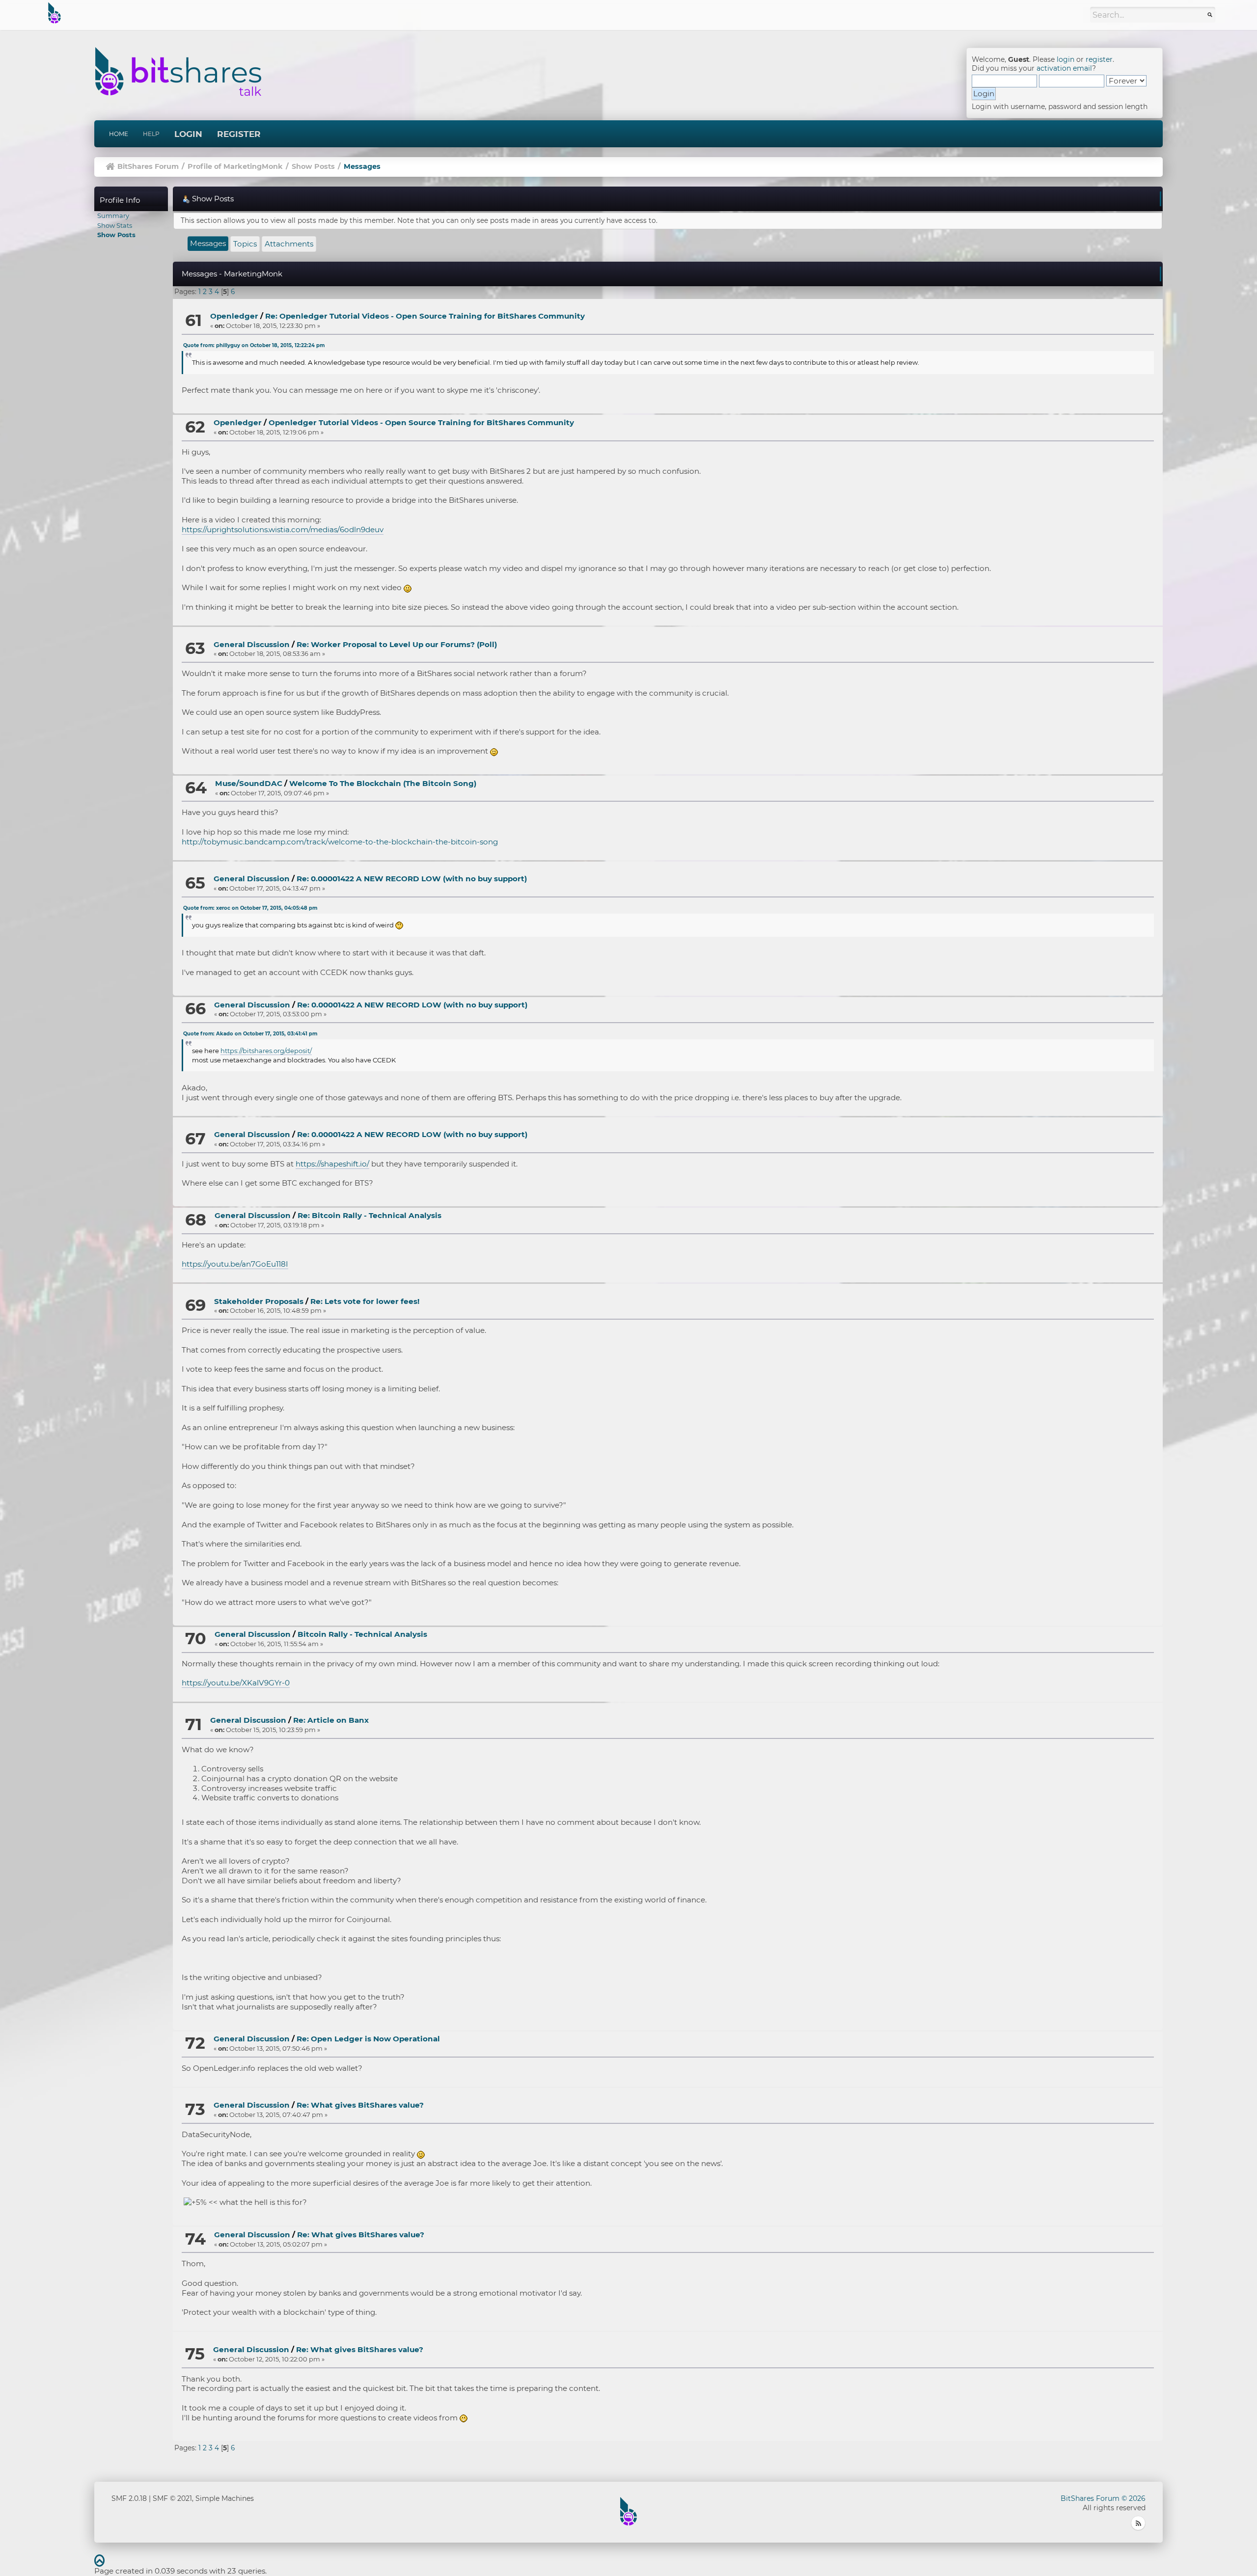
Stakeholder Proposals (259, 1301)
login (1066, 59)
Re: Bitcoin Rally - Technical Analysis (369, 1215)
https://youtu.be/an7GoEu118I (235, 1264)
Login (188, 134)
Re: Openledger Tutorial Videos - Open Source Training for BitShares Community (425, 316)
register (1099, 59)
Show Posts (116, 235)
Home (119, 134)
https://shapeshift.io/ (332, 1164)
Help (151, 134)
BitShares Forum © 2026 (1103, 2498)
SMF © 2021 (172, 2498)
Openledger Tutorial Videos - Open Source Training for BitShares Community (421, 422)
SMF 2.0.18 (129, 2498)
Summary (113, 216)
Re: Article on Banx (331, 1720)
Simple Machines (225, 2498)
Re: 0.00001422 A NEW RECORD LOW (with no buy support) (412, 879)
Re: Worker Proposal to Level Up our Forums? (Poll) (397, 644)
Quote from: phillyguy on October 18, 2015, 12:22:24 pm (254, 345)
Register (239, 134)
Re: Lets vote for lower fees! (365, 1301)
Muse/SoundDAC (249, 783)
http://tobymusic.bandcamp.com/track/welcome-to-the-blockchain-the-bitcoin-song (340, 842)
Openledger (234, 316)
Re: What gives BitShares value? (360, 2105)
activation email (1064, 68)
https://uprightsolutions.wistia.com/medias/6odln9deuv (283, 529)
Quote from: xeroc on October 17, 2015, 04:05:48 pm (250, 908)
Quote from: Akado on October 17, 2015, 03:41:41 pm (250, 1034)
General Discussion (252, 644)
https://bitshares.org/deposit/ (266, 1051)
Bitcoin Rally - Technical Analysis (362, 1634)
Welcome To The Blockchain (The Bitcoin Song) (383, 783)
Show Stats (115, 225)
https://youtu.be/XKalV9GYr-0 (236, 1683)
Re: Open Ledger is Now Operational (368, 2039)
